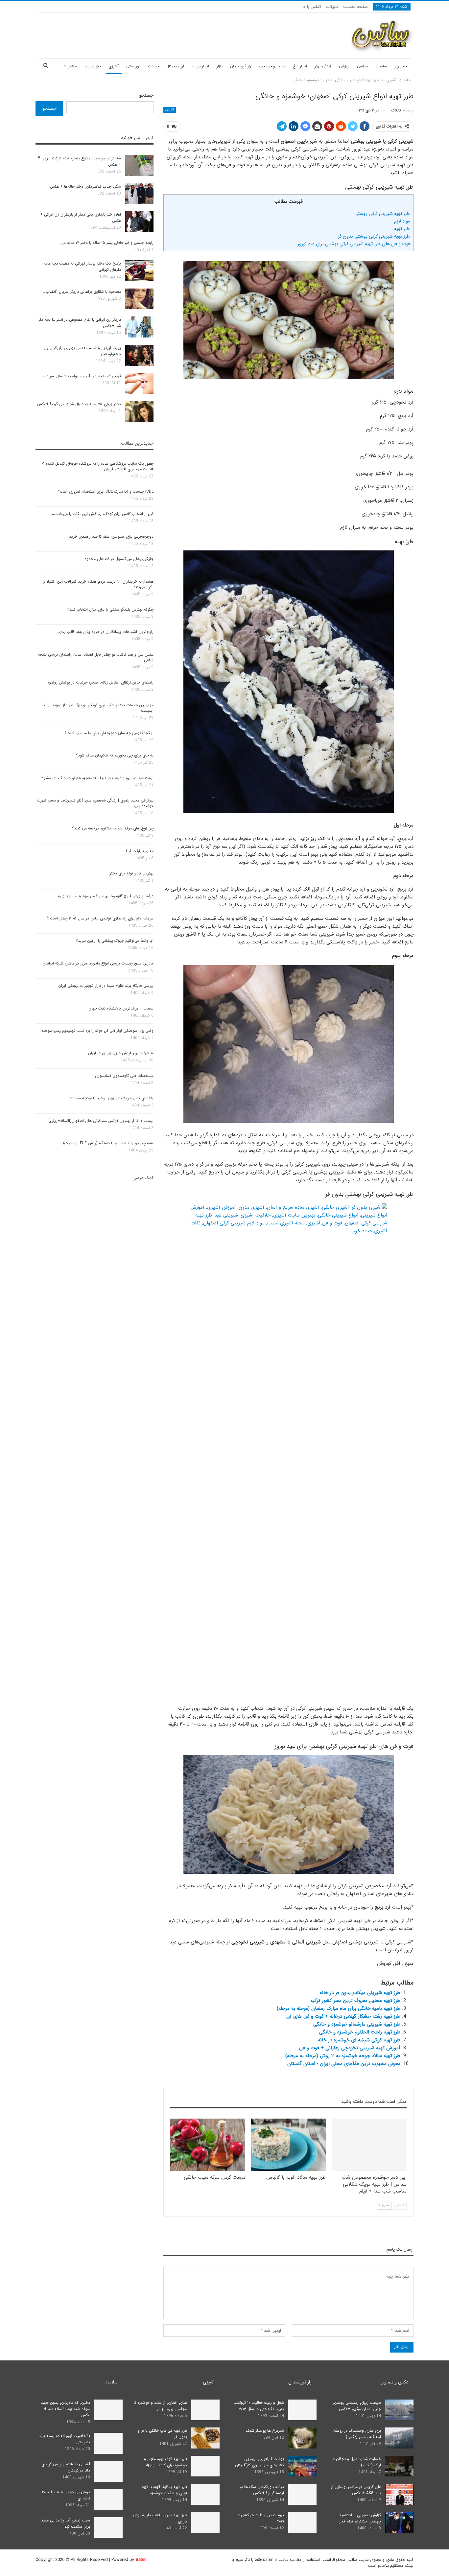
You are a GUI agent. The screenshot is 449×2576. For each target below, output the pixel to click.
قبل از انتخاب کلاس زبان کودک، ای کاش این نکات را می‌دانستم (103, 514)
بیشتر (73, 66)
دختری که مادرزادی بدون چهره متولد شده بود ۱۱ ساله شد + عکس (66, 2409)
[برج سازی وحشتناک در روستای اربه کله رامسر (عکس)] (399, 2438)
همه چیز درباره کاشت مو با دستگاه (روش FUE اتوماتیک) (108, 1143)
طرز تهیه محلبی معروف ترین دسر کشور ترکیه (355, 2001)
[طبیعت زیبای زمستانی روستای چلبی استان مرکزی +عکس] (399, 2410)
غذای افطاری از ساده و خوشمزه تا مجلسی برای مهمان (160, 2406)
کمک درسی (143, 1178)
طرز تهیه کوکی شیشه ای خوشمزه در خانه (359, 2040)
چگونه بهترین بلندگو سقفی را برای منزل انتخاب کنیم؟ (110, 609)
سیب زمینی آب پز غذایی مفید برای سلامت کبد (66, 2523)
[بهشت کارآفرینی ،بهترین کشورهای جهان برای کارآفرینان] (302, 2466)
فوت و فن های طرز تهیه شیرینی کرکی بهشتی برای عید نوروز (354, 244)
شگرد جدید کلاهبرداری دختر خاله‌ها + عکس (85, 186)
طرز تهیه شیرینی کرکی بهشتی (382, 214)
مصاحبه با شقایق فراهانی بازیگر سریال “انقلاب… (82, 292)
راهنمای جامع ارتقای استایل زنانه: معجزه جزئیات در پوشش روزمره (101, 682)
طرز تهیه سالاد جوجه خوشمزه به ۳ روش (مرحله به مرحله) (343, 2056)
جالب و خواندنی (272, 66)
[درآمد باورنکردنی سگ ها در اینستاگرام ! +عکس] (302, 2494)
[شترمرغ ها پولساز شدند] (302, 2438)
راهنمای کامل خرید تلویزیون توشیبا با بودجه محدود (112, 1098)
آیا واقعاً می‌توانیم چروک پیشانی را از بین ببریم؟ (115, 941)
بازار (220, 66)
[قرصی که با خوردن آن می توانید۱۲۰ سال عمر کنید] (139, 383)
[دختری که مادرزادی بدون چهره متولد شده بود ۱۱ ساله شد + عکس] (108, 2410)
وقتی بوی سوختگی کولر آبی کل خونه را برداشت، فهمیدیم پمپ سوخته (97, 1031)
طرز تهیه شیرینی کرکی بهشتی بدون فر (374, 236)
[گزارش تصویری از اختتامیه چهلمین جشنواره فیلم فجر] (399, 2522)
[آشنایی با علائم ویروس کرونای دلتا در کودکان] (108, 2472)
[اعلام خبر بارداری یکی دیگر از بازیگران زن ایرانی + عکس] (139, 222)
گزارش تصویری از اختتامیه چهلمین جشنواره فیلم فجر (360, 2518)
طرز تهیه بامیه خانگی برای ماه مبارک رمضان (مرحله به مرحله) (339, 2008)
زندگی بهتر (323, 66)
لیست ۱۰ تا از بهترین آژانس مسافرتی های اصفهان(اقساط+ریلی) (101, 1121)
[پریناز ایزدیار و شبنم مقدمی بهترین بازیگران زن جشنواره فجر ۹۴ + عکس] (139, 355)
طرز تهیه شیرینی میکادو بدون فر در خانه (360, 1993)
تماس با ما (312, 7)
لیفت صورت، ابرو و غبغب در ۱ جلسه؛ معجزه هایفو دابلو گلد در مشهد (97, 778)
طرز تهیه (402, 229)
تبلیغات (332, 7)
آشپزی (114, 66)
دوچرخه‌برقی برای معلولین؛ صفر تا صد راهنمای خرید (111, 536)
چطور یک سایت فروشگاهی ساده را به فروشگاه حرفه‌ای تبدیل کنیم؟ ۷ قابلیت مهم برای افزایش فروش (98, 466)
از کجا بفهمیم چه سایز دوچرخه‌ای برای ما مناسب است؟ (109, 733)
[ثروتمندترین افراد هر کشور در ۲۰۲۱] (302, 2522)
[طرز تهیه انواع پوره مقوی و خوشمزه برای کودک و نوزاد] (205, 2466)
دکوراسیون (93, 66)
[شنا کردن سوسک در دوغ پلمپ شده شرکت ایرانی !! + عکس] (139, 166)
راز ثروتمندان (241, 66)
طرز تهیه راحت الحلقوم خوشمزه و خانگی (360, 2032)
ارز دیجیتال (175, 66)
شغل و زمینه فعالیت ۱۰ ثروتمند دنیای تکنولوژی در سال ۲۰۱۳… (259, 2406)
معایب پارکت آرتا (140, 851)
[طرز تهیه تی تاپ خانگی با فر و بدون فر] (205, 2438)
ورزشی (344, 66)
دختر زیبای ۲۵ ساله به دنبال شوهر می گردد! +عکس (79, 404)
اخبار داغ (300, 66)
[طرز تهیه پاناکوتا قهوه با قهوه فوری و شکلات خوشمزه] (205, 2494)
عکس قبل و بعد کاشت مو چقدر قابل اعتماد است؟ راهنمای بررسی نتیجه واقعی (96, 657)
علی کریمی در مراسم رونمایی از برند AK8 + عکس (356, 2490)
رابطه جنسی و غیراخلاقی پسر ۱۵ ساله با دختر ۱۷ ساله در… (107, 243)
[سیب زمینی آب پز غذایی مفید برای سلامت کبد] (108, 2528)
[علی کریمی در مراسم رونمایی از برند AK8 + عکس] (399, 2494)
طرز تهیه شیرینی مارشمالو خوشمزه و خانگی (357, 2024)
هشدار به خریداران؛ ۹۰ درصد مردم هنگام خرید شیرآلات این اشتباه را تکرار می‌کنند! (98, 584)
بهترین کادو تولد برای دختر (132, 873)
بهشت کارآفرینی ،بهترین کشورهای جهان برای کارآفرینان (260, 2462)
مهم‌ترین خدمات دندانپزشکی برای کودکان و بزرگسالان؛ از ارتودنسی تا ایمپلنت (98, 708)
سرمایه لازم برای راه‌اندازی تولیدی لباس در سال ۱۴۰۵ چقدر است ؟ (100, 918)
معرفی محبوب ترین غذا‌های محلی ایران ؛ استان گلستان (344, 2064)
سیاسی (363, 66)
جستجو (146, 95)
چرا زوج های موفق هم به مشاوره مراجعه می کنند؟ (113, 828)
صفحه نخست (355, 7)
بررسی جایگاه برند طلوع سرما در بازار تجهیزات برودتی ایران (106, 986)
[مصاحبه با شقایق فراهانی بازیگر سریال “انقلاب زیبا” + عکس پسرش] (139, 299)
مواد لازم (402, 221)
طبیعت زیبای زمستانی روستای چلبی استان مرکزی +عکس (357, 2406)
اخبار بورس (200, 66)
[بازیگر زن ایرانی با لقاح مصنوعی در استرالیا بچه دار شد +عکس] (139, 327)
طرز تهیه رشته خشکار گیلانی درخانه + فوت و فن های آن (343, 2016)
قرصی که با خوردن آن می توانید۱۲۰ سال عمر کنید (81, 376)
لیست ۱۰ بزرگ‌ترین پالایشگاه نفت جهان (121, 1008)
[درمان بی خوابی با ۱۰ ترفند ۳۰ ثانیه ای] (108, 2499)
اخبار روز (401, 66)
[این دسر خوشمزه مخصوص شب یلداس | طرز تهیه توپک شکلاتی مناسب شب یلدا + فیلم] (369, 2145)
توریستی (133, 66)
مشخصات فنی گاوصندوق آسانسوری (124, 1076)
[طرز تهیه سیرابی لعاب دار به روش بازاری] (205, 2522)
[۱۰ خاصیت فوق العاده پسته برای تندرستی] (108, 2443)
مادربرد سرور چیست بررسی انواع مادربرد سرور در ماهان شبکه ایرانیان (98, 963)
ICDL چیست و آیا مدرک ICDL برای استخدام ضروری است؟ (106, 491)
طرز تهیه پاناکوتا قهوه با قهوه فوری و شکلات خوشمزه (164, 2490)
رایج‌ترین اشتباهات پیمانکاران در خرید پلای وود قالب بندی (106, 632)
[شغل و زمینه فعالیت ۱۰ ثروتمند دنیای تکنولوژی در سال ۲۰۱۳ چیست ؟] (302, 2410)
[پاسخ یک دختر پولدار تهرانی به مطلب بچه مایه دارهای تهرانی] (139, 271)
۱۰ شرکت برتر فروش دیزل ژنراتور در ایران (121, 1053)
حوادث (153, 66)
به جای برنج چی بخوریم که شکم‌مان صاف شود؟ (115, 755)
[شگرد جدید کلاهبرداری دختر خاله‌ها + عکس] (139, 194)
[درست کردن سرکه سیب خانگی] (208, 2145)
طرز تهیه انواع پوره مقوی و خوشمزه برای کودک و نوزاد (165, 2462)
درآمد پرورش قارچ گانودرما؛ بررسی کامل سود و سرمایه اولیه (106, 896)
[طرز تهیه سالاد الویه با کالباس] (289, 2145)
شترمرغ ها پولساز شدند (265, 2431)
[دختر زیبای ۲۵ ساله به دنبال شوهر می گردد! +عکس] (139, 411)
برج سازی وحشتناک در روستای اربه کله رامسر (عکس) (356, 2434)
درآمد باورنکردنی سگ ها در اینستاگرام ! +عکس (262, 2490)
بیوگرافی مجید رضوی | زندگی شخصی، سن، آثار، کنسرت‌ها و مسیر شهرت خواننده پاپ (95, 803)
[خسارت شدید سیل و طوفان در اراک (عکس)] (399, 2466)
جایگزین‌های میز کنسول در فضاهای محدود (119, 559)
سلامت (381, 66)
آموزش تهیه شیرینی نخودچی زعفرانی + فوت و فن (350, 2048)
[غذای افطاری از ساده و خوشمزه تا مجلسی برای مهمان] (205, 2410)
